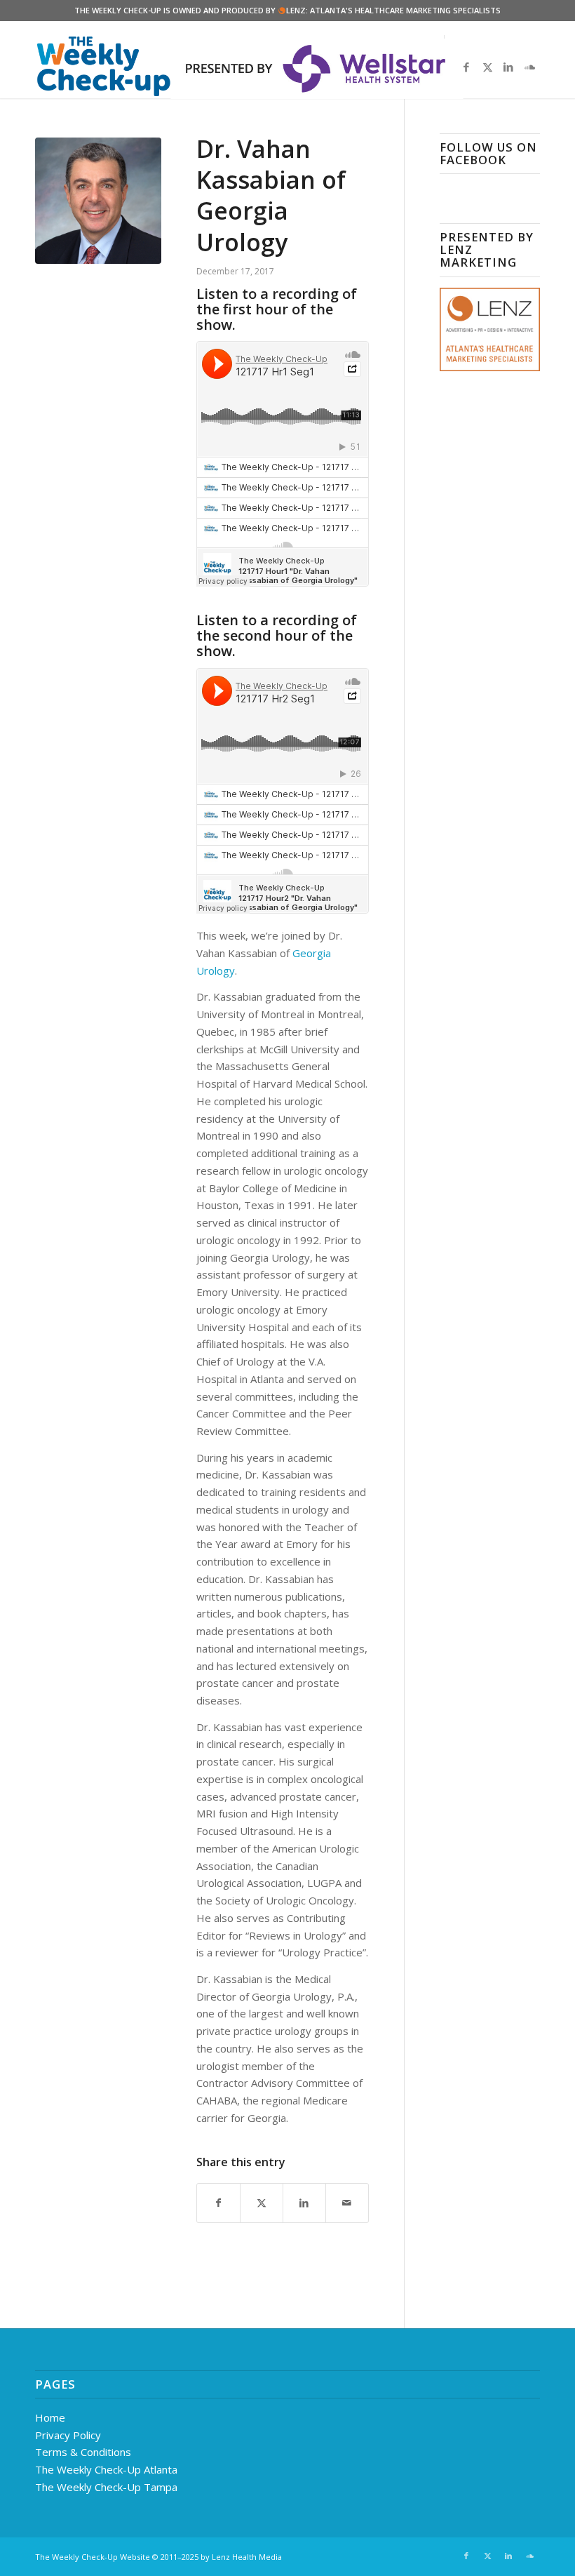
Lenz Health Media (247, 2557)
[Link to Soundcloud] (529, 67)
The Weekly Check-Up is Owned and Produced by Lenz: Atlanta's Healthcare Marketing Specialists (287, 10)
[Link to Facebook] (466, 67)
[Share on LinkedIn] (304, 2203)
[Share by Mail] (347, 2203)
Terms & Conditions (83, 2452)
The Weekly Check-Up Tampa (106, 2487)
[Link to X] (487, 67)
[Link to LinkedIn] (508, 67)
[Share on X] (262, 2203)
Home (50, 2417)
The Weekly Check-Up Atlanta (106, 2469)
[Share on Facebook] (218, 2203)
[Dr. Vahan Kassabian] (98, 201)
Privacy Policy (68, 2435)
